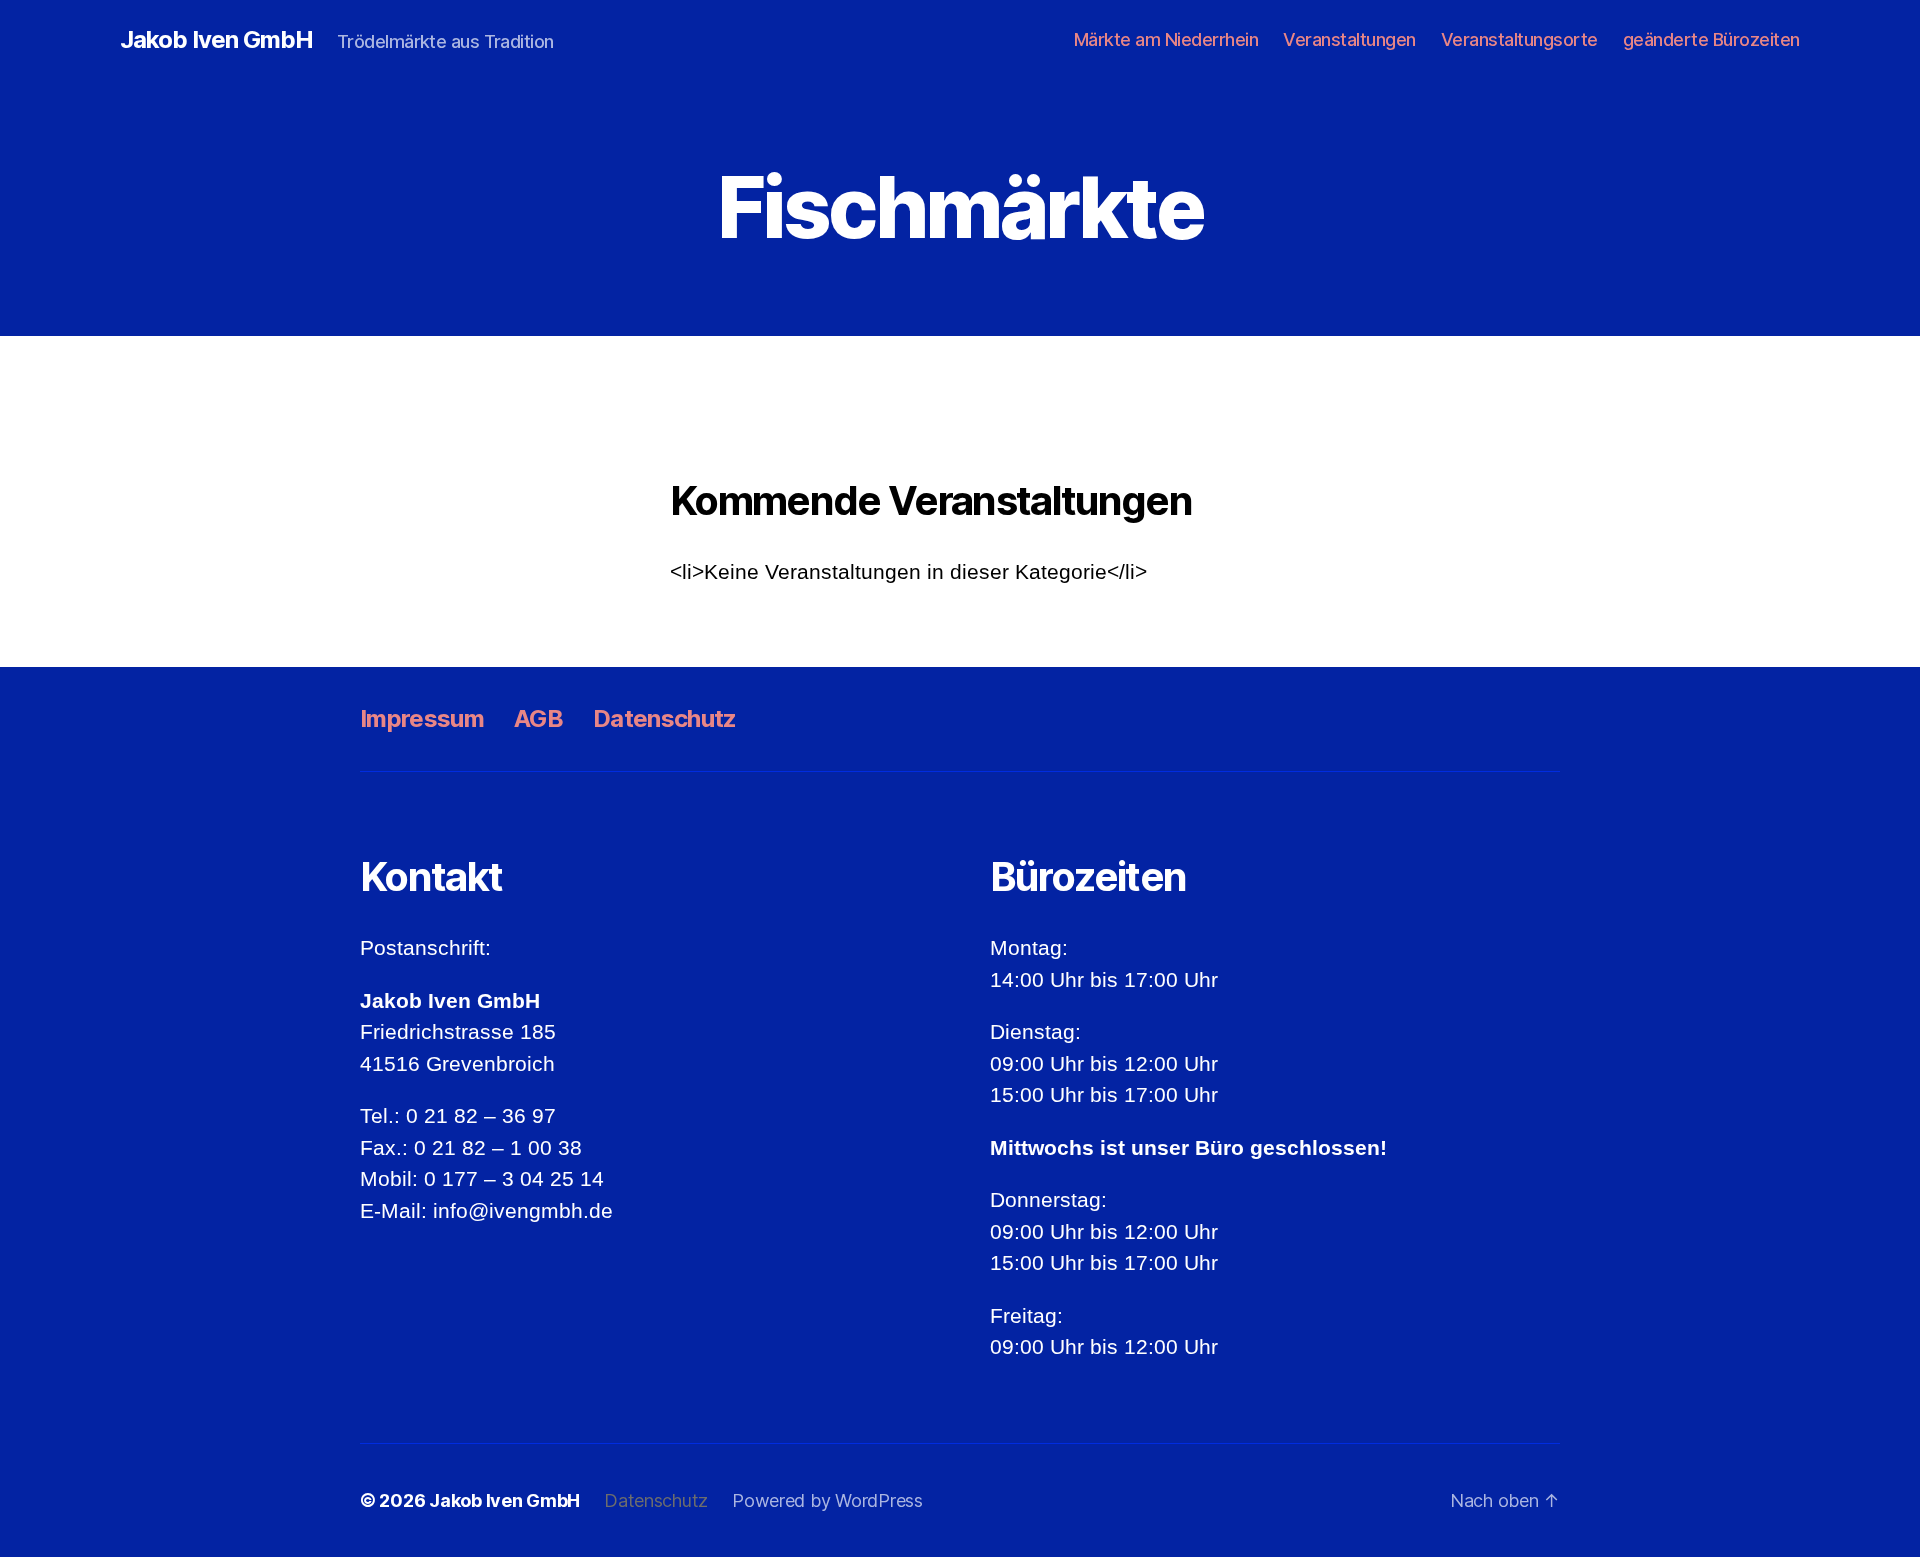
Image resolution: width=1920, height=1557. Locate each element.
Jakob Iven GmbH (216, 40)
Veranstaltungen (1349, 39)
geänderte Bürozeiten (1711, 39)
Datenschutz (665, 718)
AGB (538, 718)
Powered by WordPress (827, 1500)
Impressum (422, 718)
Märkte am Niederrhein (1166, 39)
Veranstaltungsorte (1519, 39)
